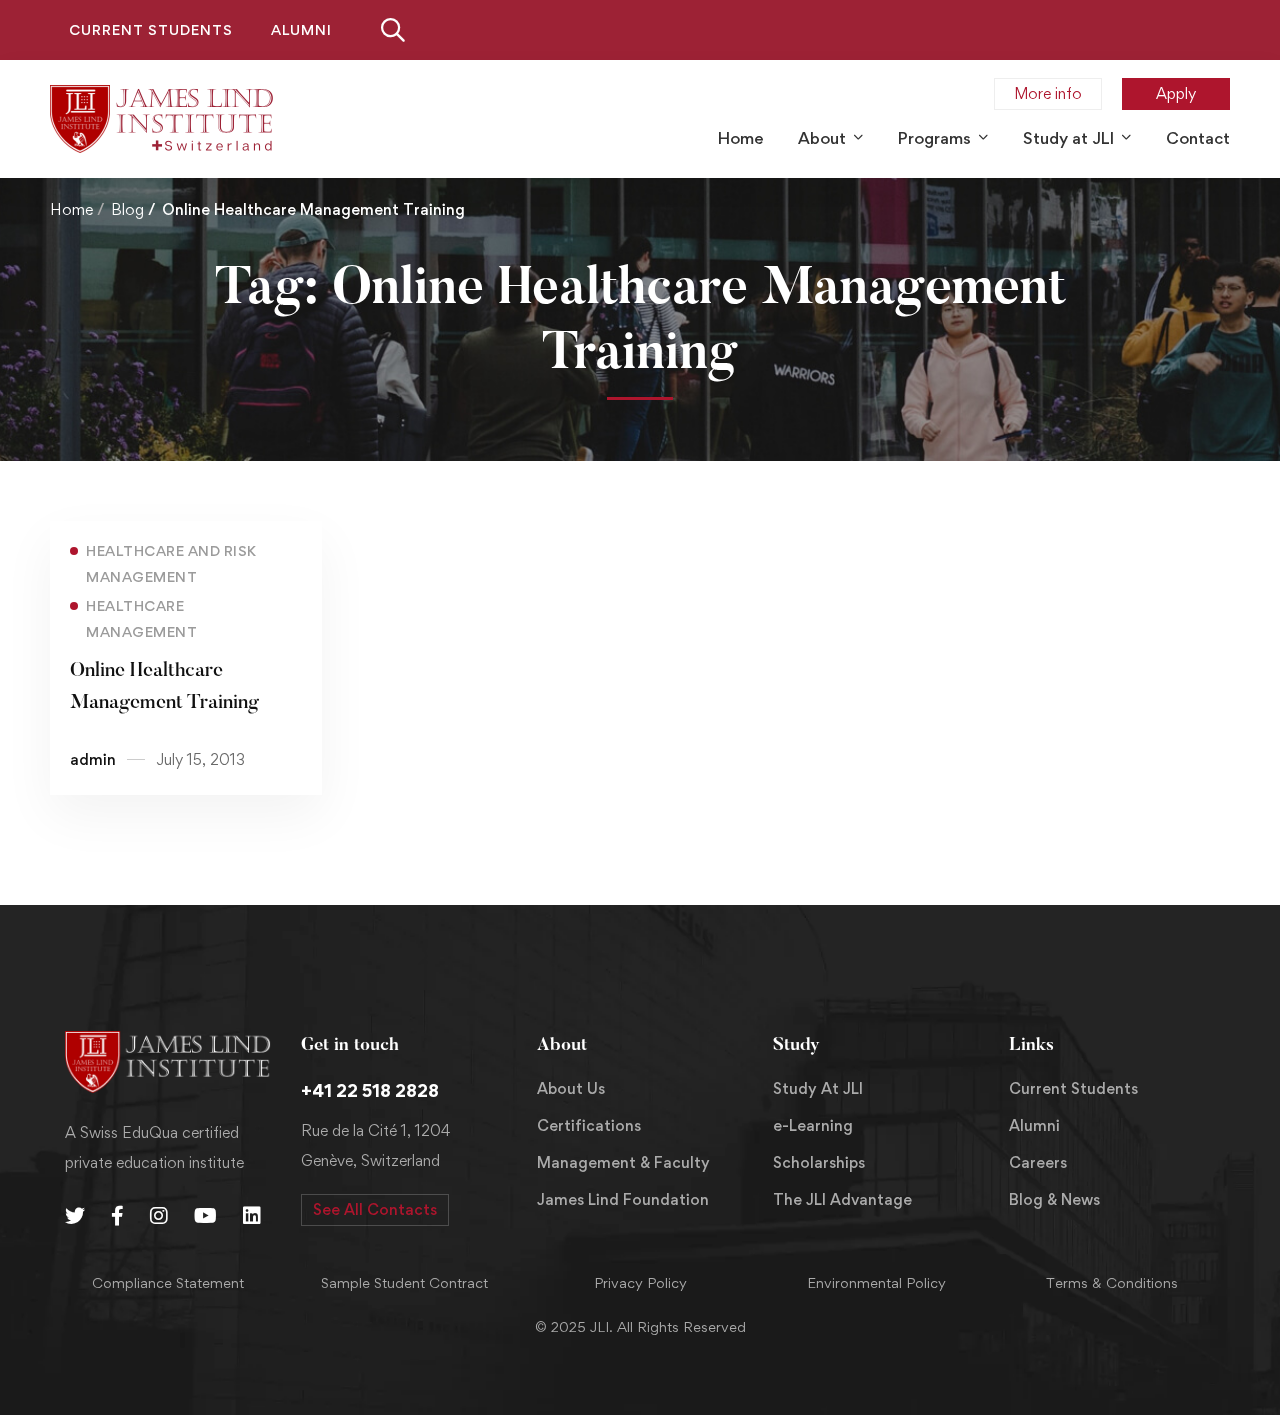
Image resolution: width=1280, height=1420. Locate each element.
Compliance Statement (168, 1282)
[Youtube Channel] (205, 1216)
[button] (375, 1210)
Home (71, 209)
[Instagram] (159, 1216)
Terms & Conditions (1112, 1282)
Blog (127, 209)
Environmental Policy (876, 1282)
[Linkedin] (252, 1216)
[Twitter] (75, 1216)
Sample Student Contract (404, 1282)
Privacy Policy (640, 1282)
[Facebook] (117, 1216)
